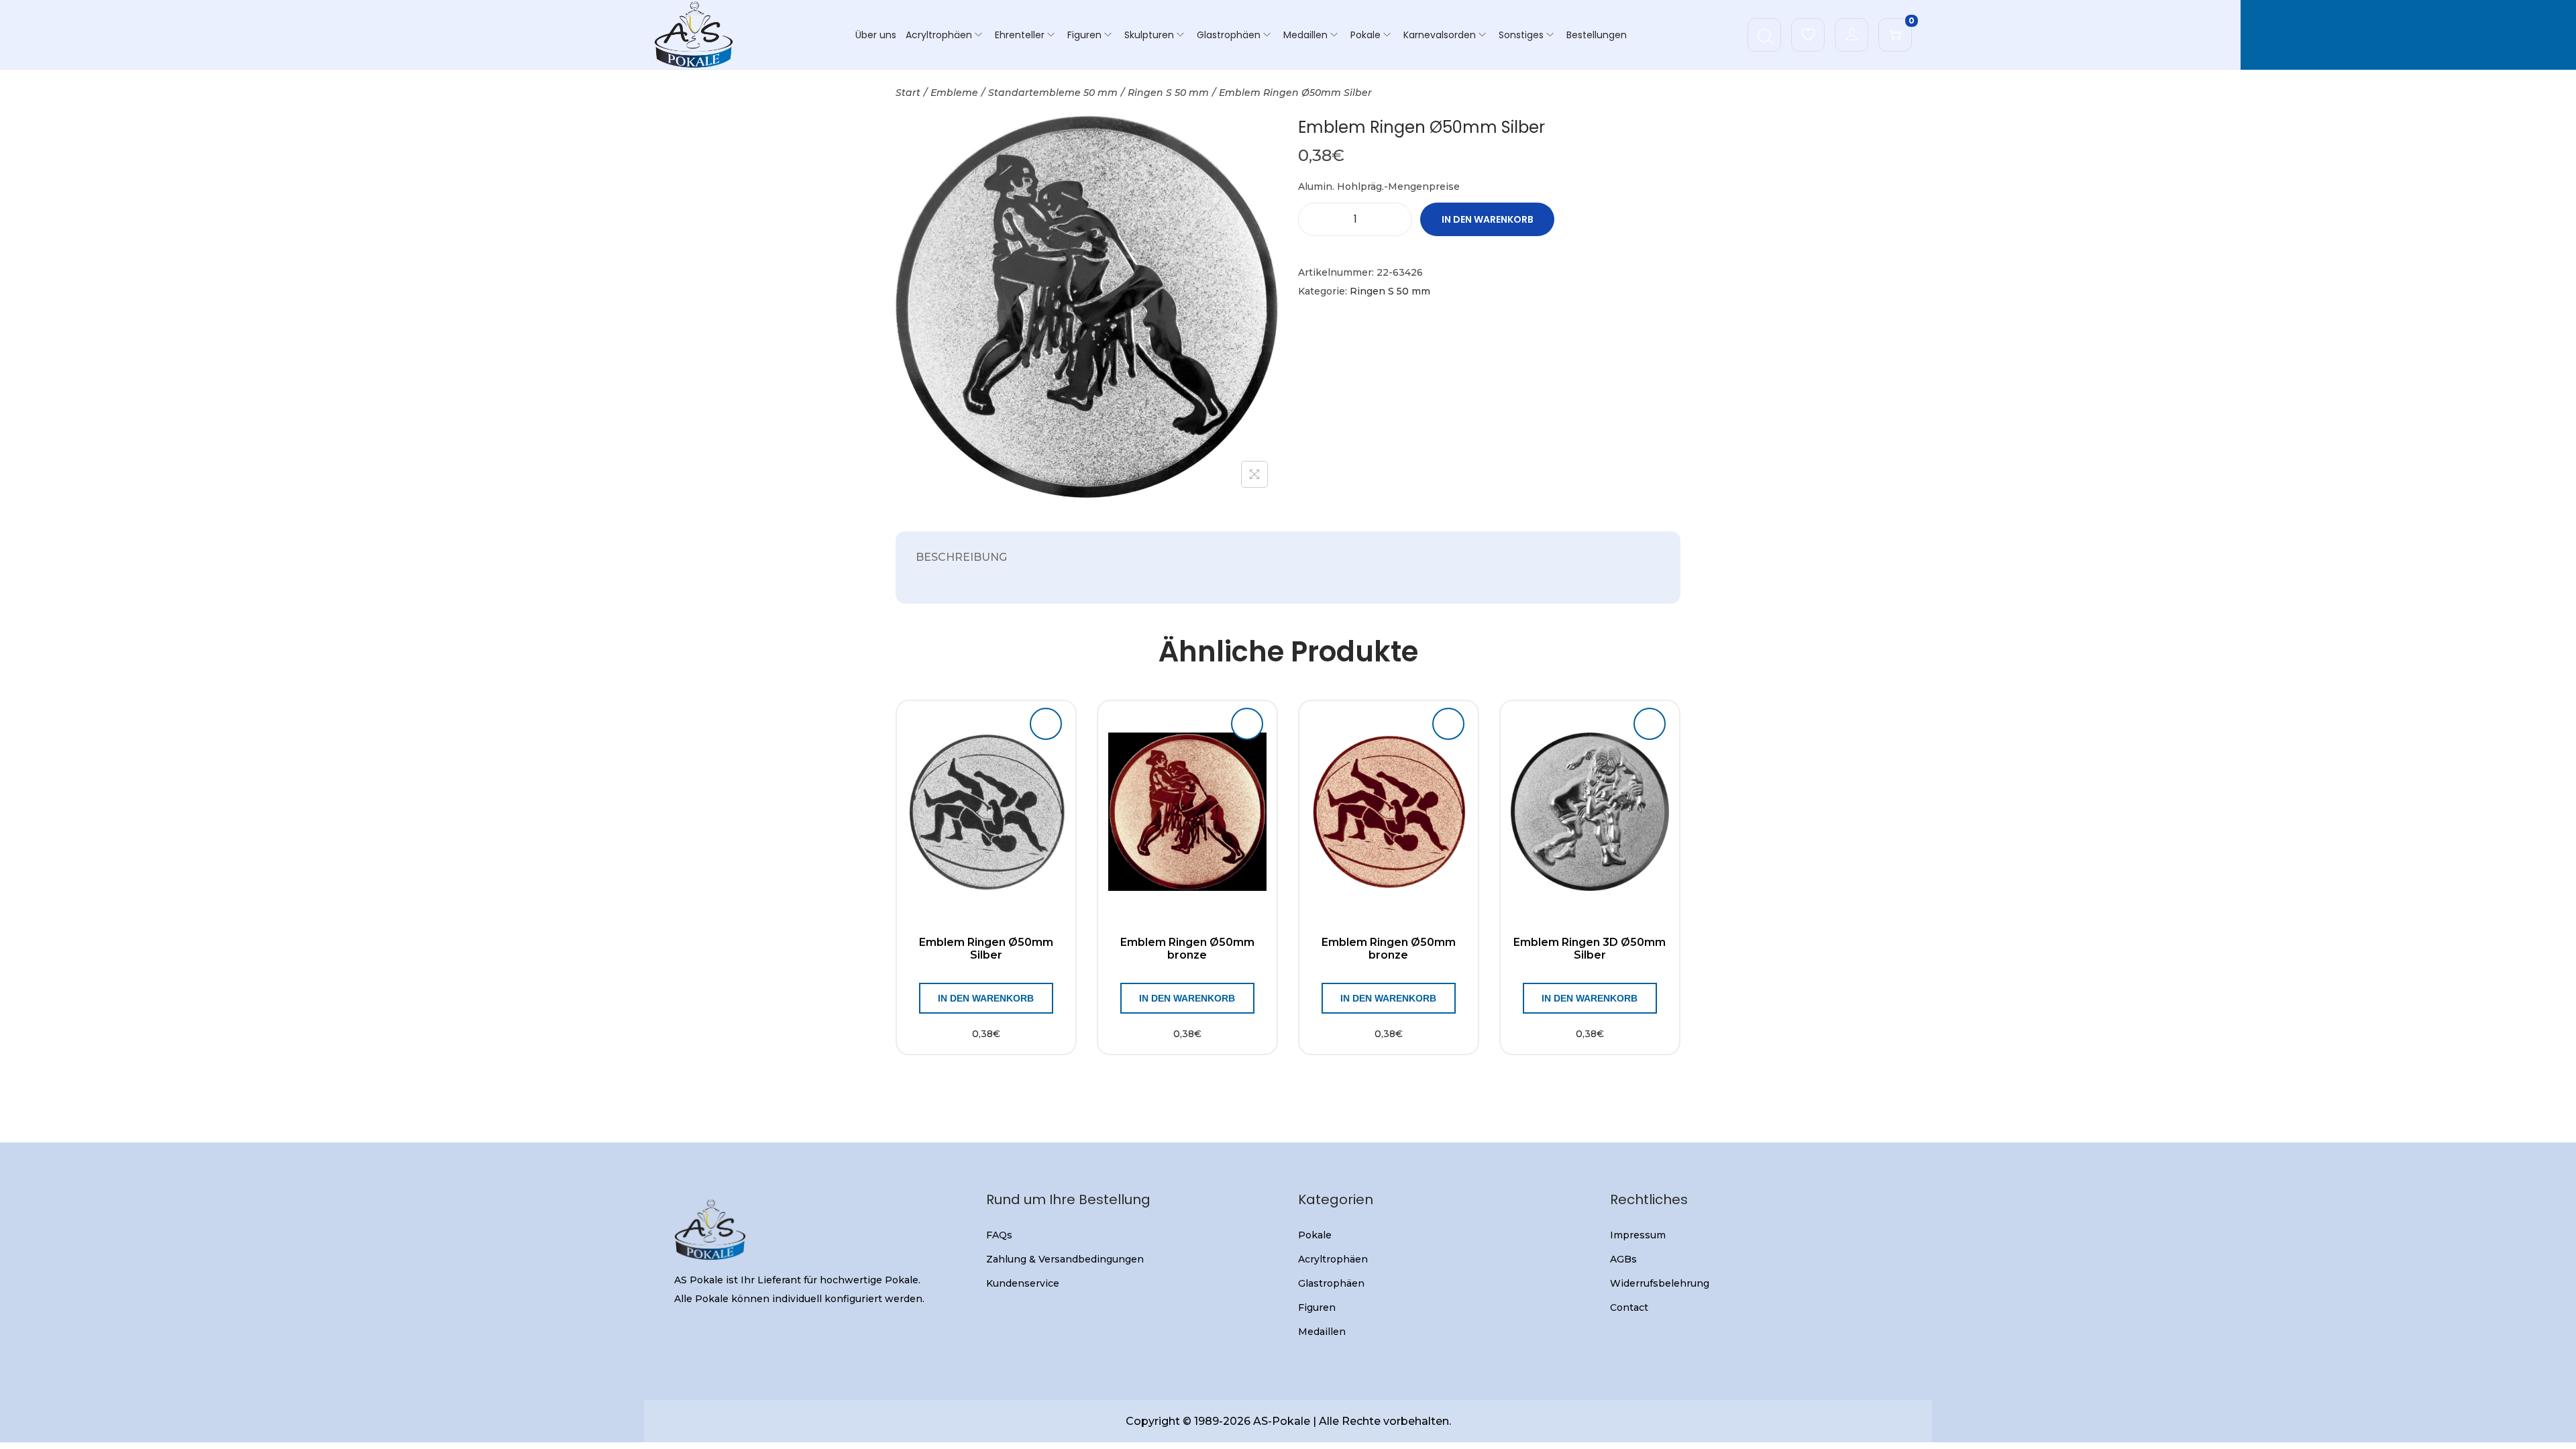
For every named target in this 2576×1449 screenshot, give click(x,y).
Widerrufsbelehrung (1660, 1283)
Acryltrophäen (1333, 1259)
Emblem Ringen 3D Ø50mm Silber (1590, 949)
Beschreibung (961, 557)
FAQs (999, 1235)
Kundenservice (1023, 1283)
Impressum (1638, 1235)
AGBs (1623, 1259)
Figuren (1317, 1307)
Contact (1629, 1307)
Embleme (954, 93)
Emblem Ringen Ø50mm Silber (986, 949)
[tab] (961, 557)
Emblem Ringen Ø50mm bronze (1187, 949)
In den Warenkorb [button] (986, 998)
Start (908, 93)
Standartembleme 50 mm (1053, 93)
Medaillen (1322, 1332)
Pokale (1315, 1235)
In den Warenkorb (1488, 219)
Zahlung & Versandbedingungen (1065, 1259)
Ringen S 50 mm (1168, 93)
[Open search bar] (1766, 34)
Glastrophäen (1331, 1283)
